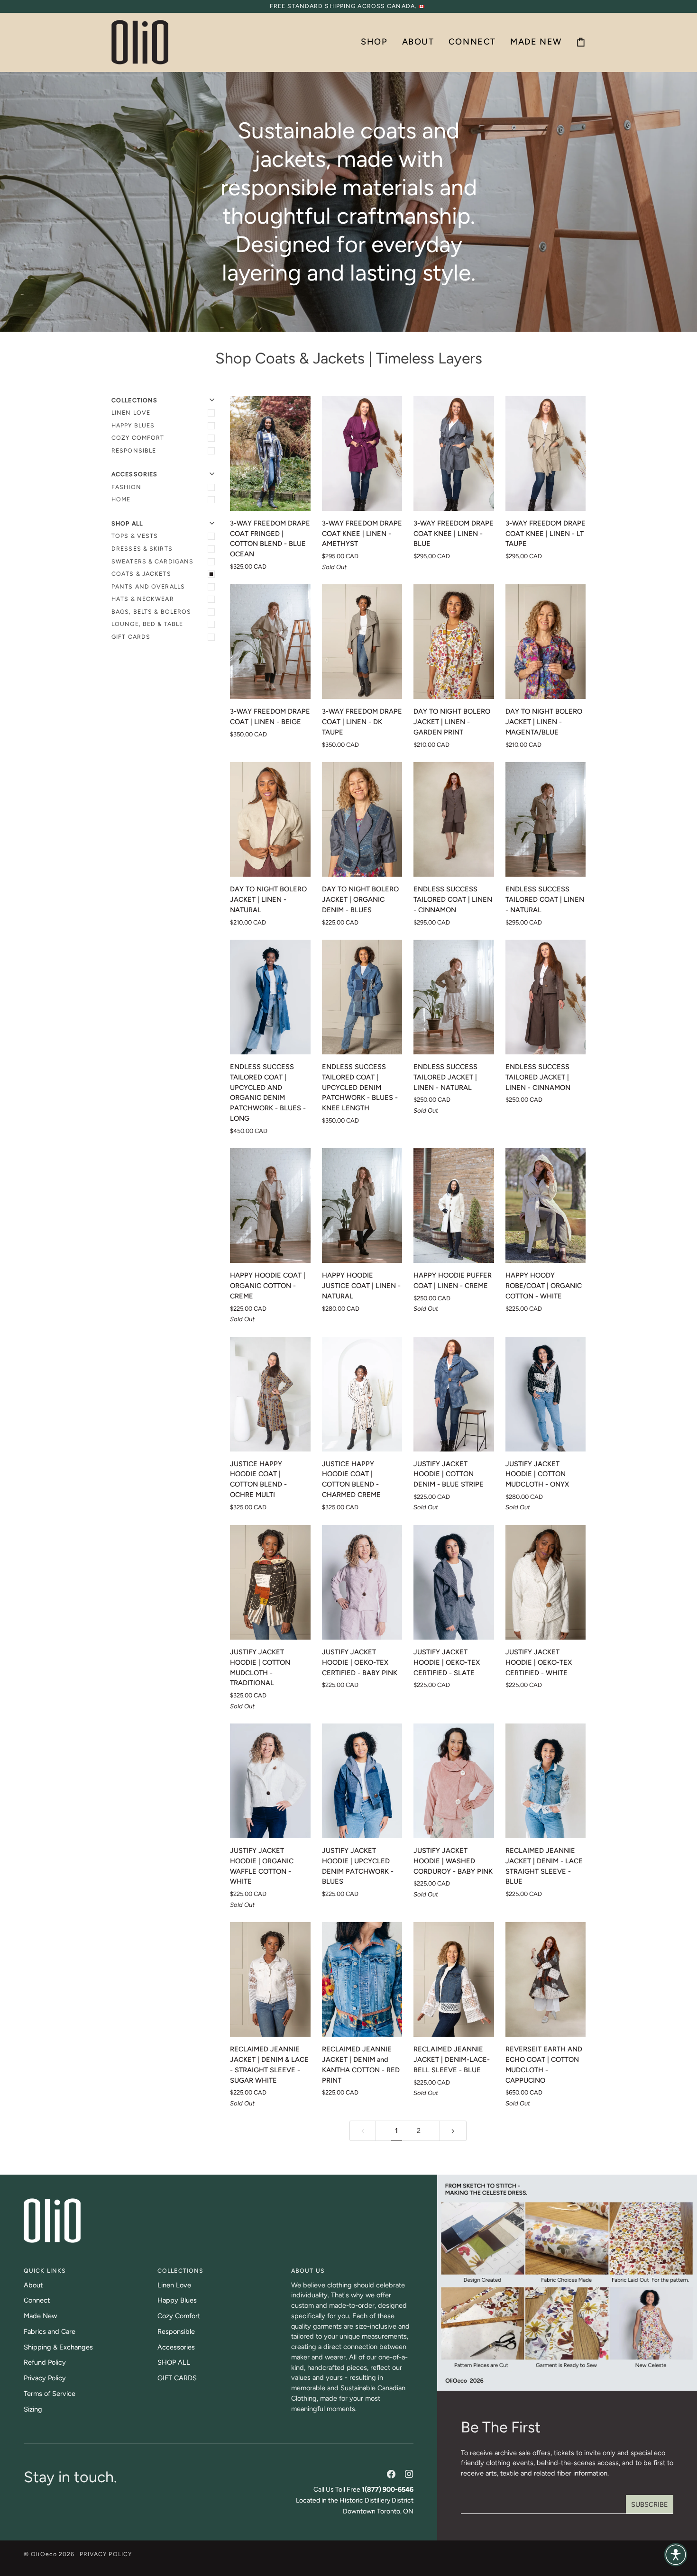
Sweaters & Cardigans (152, 561)
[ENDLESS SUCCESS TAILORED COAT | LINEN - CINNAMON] (454, 819)
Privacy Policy (45, 2378)
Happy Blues (133, 425)
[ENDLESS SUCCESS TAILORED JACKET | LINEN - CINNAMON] (546, 997)
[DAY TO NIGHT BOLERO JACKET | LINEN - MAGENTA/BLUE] (546, 642)
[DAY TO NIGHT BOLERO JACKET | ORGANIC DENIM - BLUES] (362, 819)
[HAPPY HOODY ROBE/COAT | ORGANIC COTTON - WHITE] (546, 1206)
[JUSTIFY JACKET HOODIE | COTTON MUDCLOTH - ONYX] (546, 1394)
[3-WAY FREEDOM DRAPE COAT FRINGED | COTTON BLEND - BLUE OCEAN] (270, 454)
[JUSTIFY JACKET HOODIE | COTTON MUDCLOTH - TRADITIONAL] (270, 1582)
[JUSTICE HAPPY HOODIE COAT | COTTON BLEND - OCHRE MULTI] (270, 1394)
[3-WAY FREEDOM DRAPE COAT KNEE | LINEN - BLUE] (454, 454)
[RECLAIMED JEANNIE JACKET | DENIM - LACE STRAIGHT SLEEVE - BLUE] (546, 1781)
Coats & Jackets (141, 574)
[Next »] (453, 2131)
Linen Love (131, 413)
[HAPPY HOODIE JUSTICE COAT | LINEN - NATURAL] (362, 1206)
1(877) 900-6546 (388, 2490)
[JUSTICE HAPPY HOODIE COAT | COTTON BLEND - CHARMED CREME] (362, 1394)
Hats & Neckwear (143, 599)
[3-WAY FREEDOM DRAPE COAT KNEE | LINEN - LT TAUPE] (546, 454)
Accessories (176, 2347)
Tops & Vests (135, 536)
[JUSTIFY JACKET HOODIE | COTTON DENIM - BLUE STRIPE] (454, 1394)
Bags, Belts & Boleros (151, 612)
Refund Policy (45, 2362)
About (33, 2285)
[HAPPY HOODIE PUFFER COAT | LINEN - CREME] (454, 1206)
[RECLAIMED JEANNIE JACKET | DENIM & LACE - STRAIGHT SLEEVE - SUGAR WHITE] (270, 1979)
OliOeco (44, 2554)
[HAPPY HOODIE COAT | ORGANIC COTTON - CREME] (270, 1206)
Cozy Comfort (138, 438)
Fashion (126, 487)
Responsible (134, 450)
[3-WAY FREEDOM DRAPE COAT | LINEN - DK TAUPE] (362, 642)
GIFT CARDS (131, 637)
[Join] (650, 2504)
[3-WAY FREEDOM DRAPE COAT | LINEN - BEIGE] (270, 642)
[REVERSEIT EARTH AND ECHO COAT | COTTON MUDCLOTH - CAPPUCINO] (546, 1979)
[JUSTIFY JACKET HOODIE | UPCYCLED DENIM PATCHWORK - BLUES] (362, 1781)
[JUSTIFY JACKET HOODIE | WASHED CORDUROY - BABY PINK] (454, 1781)
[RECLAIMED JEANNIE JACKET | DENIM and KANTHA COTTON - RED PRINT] (362, 1979)
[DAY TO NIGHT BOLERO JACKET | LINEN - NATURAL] (270, 819)
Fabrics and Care (50, 2331)
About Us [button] (308, 2271)
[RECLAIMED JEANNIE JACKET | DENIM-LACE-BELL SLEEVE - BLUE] (454, 1979)
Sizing (33, 2409)
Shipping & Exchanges (58, 2347)
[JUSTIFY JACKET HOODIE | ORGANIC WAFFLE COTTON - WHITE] (270, 1781)
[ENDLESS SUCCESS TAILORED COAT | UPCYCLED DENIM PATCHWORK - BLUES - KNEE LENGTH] (362, 997)
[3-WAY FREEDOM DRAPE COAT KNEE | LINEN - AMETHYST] (362, 454)
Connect (37, 2300)
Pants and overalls (148, 586)
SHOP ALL (174, 2362)
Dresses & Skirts (142, 549)
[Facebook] (391, 2474)
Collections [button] (180, 2271)
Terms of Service (50, 2394)
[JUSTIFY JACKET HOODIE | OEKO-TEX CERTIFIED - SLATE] (454, 1582)
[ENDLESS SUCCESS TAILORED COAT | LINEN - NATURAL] (546, 819)
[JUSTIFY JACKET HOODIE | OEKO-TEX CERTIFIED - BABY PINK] (362, 1582)
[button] (374, 42)
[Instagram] (409, 2474)
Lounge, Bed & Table (147, 624)
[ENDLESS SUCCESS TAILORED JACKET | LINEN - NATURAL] (454, 997)
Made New (40, 2316)
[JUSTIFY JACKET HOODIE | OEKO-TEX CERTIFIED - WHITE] (546, 1582)
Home (121, 499)
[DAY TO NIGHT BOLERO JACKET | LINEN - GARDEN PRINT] (454, 642)
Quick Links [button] (45, 2271)
